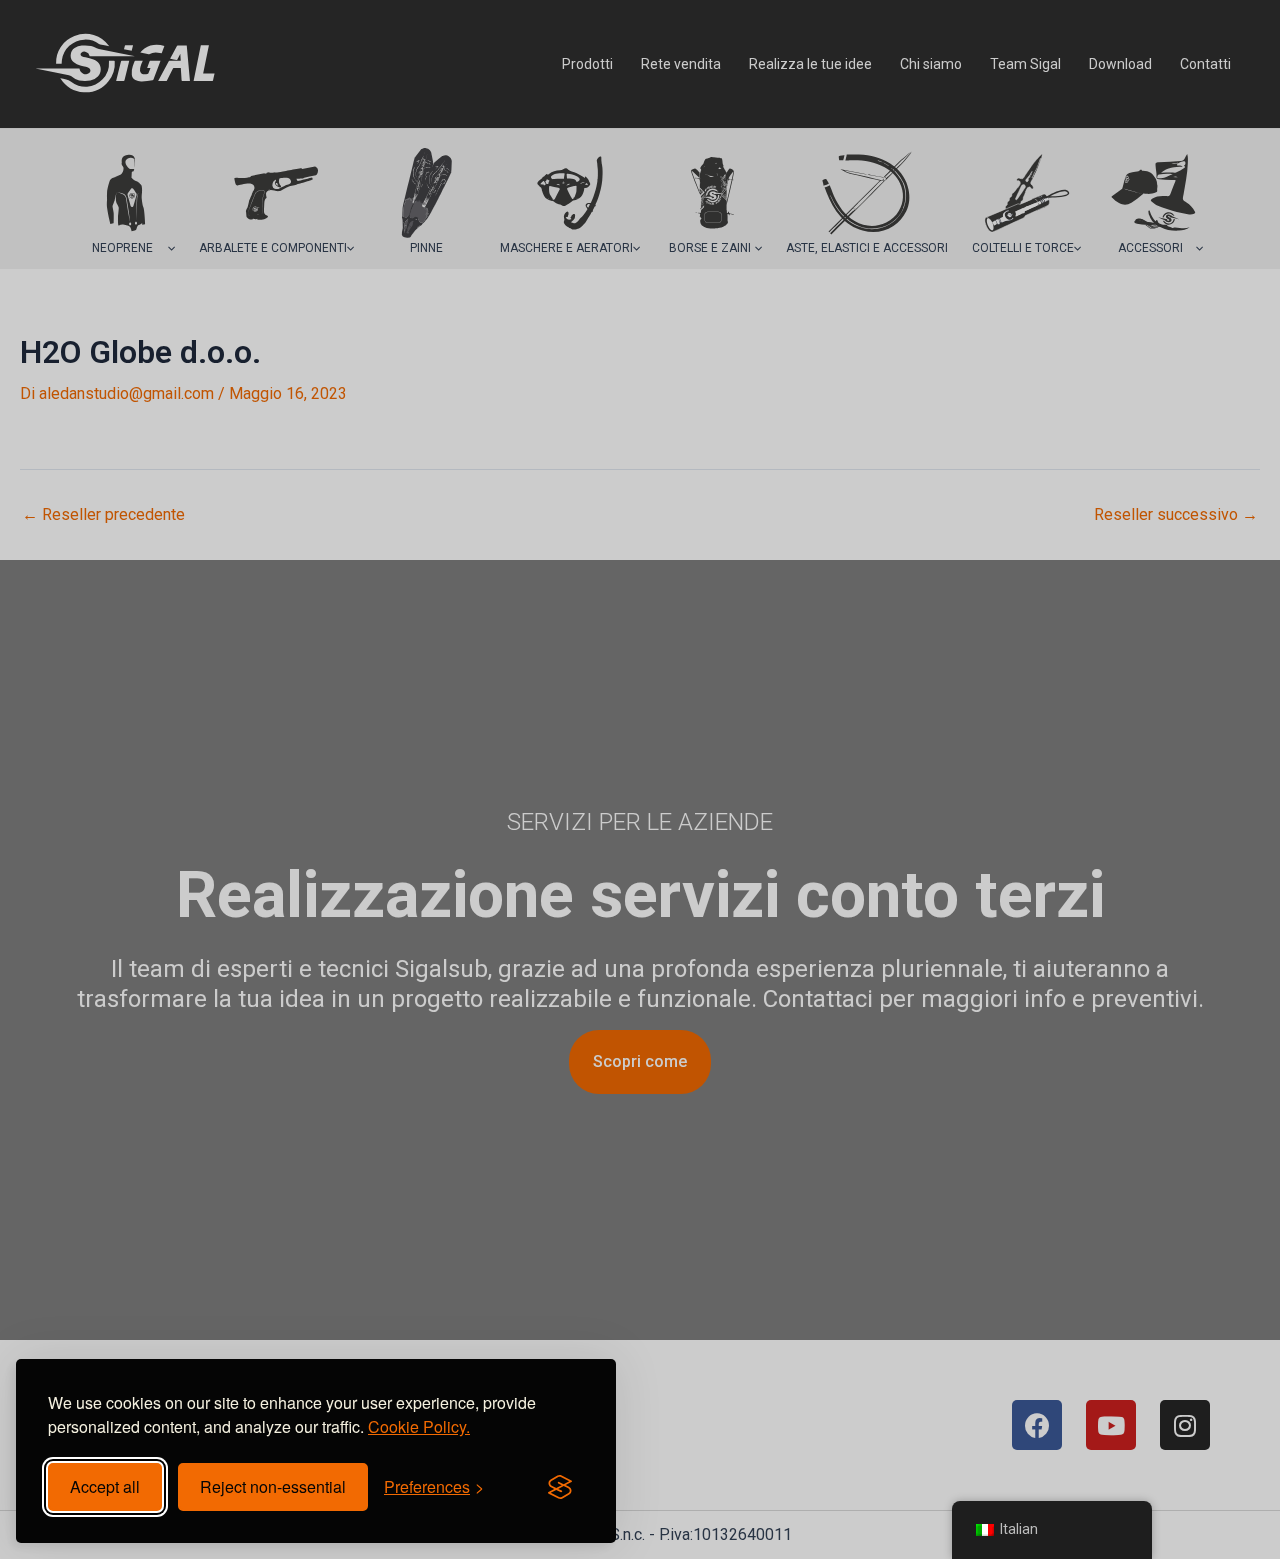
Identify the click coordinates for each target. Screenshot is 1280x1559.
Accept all (105, 1486)
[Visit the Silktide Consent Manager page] (560, 1487)
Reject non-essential (273, 1486)
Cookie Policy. (419, 1426)
